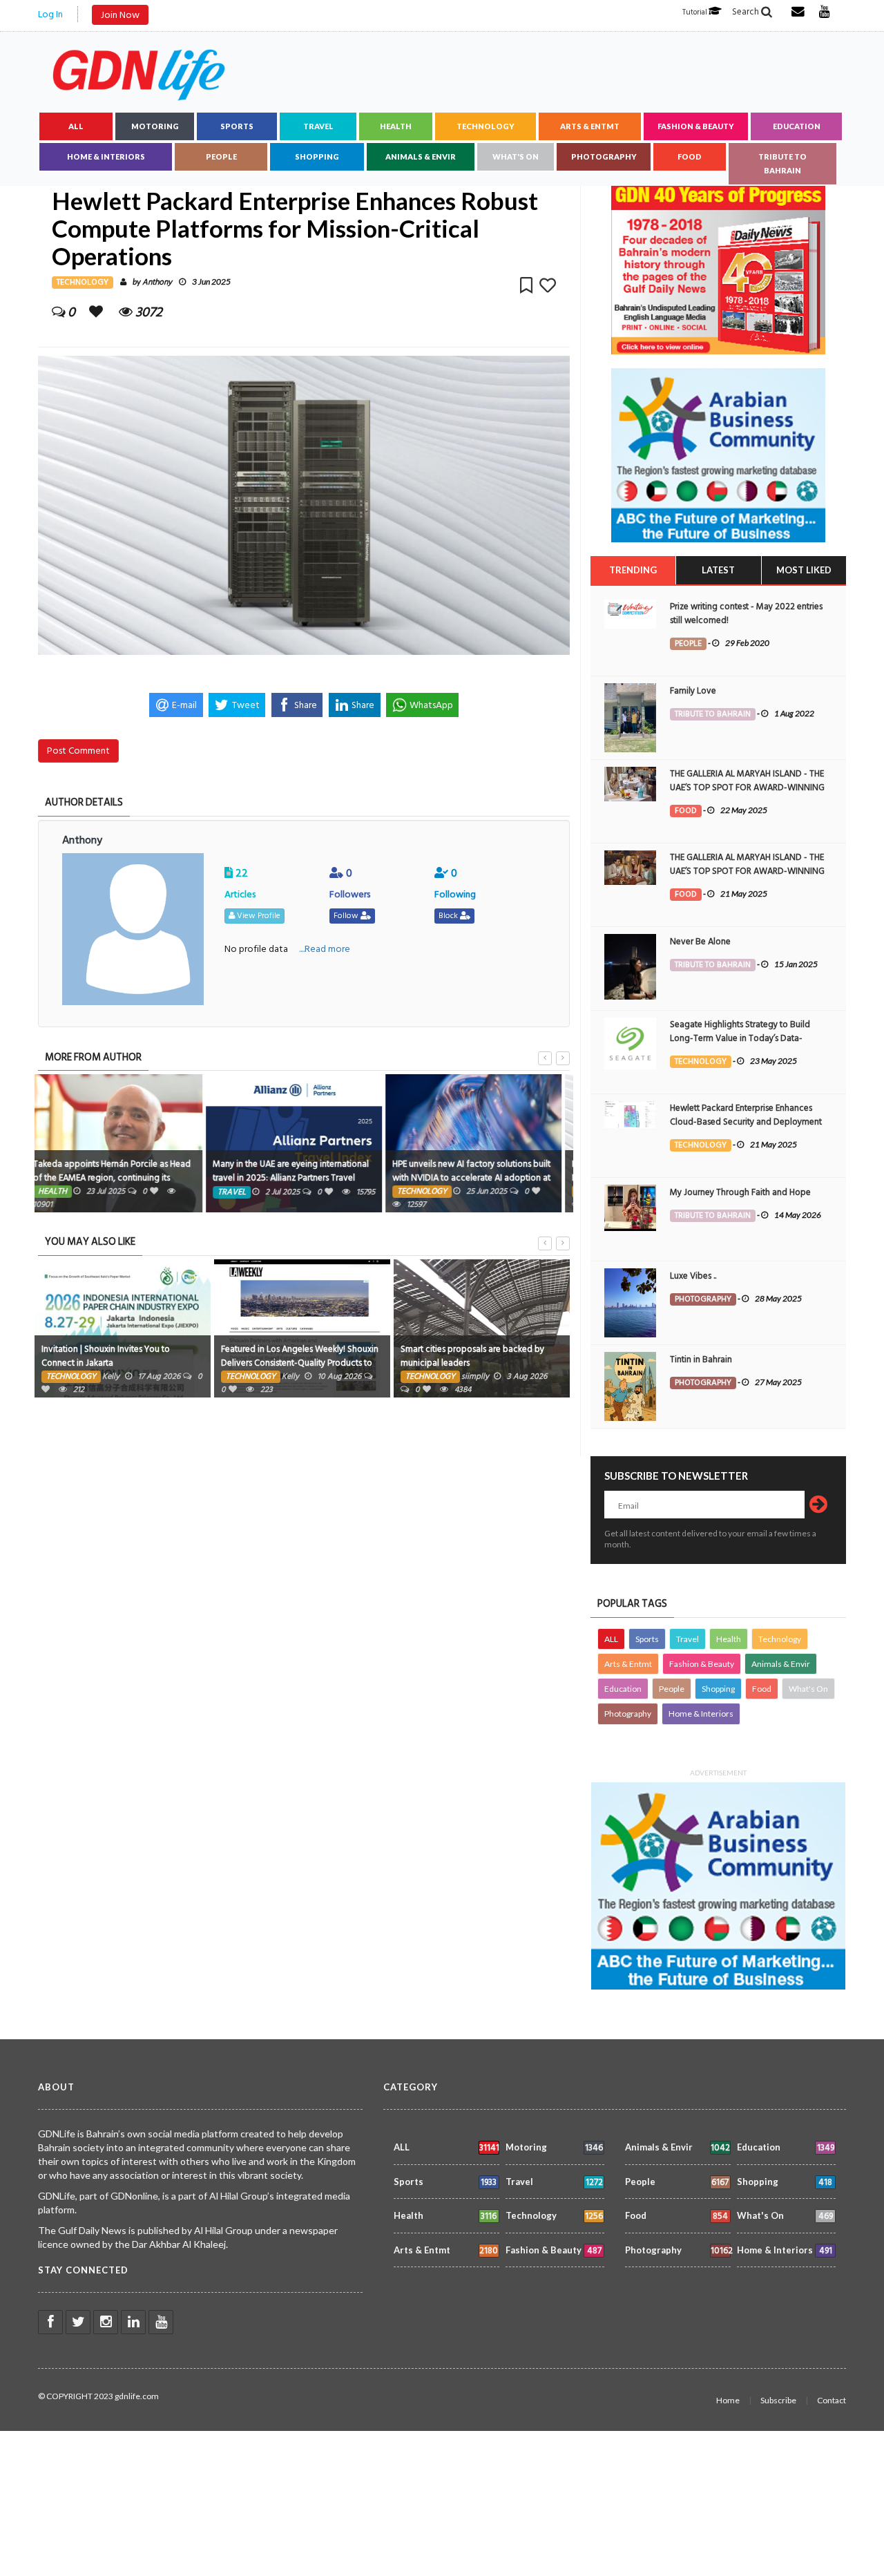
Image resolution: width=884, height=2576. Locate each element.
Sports (237, 126)
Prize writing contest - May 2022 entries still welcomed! (746, 613)
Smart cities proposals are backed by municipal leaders (293, 1356)
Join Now (120, 15)
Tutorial (695, 12)
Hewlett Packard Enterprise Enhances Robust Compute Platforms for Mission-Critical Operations (477, 1178)
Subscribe (778, 2400)
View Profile (258, 916)
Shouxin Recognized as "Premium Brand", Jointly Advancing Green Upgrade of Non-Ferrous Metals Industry (481, 1363)
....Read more (325, 949)
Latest (718, 570)
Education (797, 126)
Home (728, 2400)
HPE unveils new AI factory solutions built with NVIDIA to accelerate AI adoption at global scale (300, 1178)
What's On (516, 156)
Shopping (317, 156)
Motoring (155, 126)
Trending (633, 570)
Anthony (157, 282)
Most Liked (804, 570)
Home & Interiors (106, 156)
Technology (486, 126)
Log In (50, 14)
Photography (604, 156)
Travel (318, 126)
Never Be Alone (700, 942)
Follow (347, 916)
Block (449, 916)
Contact (832, 2400)
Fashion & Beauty (696, 126)
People (221, 156)
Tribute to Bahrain (782, 163)
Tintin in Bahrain (701, 1359)
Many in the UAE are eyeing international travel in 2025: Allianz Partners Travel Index (119, 1178)
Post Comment (78, 751)
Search (747, 12)
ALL (76, 126)
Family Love (693, 691)
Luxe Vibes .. (693, 1276)
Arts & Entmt (590, 126)
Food (690, 156)
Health (396, 126)
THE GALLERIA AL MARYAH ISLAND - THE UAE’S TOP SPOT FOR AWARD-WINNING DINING (747, 788)
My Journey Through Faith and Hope (740, 1192)
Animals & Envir (421, 156)
